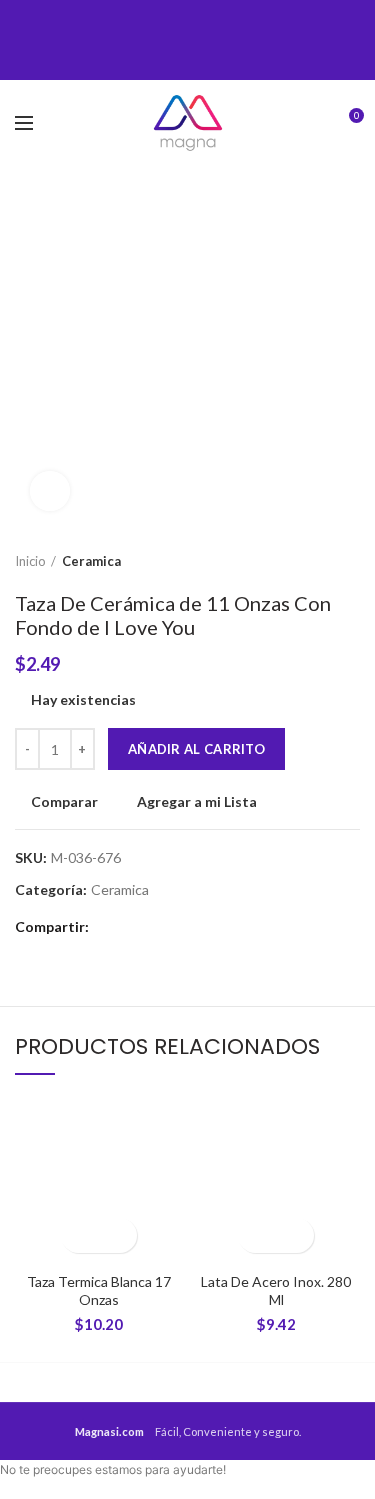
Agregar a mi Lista (197, 802)
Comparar (64, 802)
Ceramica (91, 561)
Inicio (30, 561)
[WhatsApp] (218, 40)
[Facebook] (156, 40)
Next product (350, 561)
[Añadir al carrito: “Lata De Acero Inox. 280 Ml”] (258, 1235)
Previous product (310, 561)
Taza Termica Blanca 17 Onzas (99, 1290)
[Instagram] (187, 40)
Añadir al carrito (196, 749)
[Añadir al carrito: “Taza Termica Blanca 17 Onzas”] (81, 1235)
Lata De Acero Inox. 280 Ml (276, 1290)
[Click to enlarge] (50, 491)
